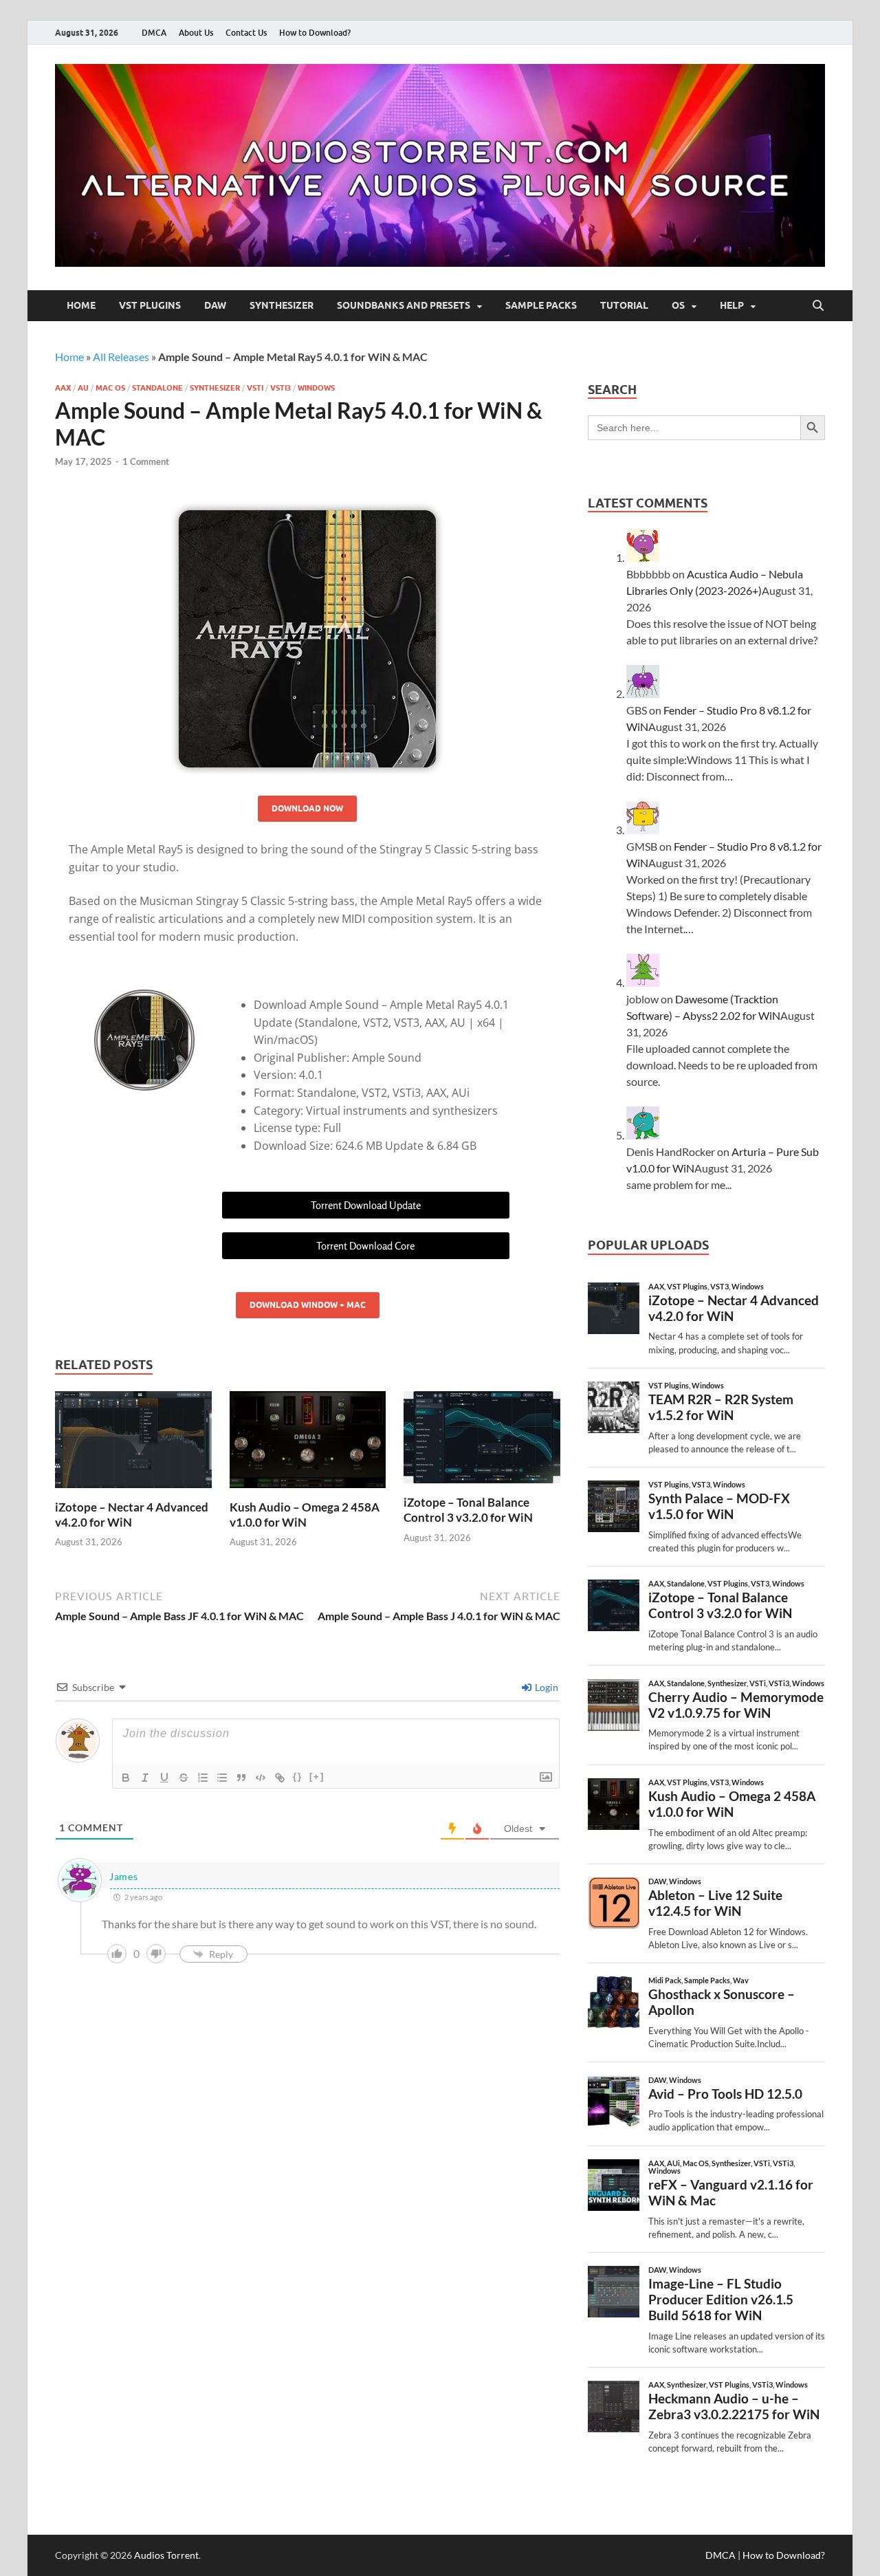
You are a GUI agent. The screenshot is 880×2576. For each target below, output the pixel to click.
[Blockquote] (241, 1778)
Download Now (307, 808)
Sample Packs (541, 305)
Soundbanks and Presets (404, 305)
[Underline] (164, 1778)
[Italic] (145, 1778)
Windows (316, 388)
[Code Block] (261, 1778)
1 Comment (146, 461)
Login (546, 1687)
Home (81, 305)
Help (732, 305)
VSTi (255, 388)
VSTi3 (280, 388)
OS (678, 305)
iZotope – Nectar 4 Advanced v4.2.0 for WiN (132, 1515)
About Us (196, 33)
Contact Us (246, 33)
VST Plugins (150, 305)
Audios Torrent (166, 2555)
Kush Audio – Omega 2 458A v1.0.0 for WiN (305, 1515)
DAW (215, 305)
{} (298, 1777)
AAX (63, 388)
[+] (317, 1777)
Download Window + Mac (308, 1305)
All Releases (121, 357)
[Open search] (818, 306)
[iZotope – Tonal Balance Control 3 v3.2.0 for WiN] (482, 1442)
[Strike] (184, 1778)
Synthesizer (282, 305)
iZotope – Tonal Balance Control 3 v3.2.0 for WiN (468, 1510)
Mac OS (110, 388)
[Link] (280, 1778)
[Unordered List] (222, 1778)
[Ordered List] (203, 1778)
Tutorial (624, 305)
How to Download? (315, 33)
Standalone (157, 388)
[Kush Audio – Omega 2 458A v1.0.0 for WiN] (308, 1444)
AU (83, 388)
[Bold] (126, 1778)
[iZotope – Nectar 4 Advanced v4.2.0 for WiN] (133, 1444)
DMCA (154, 33)
